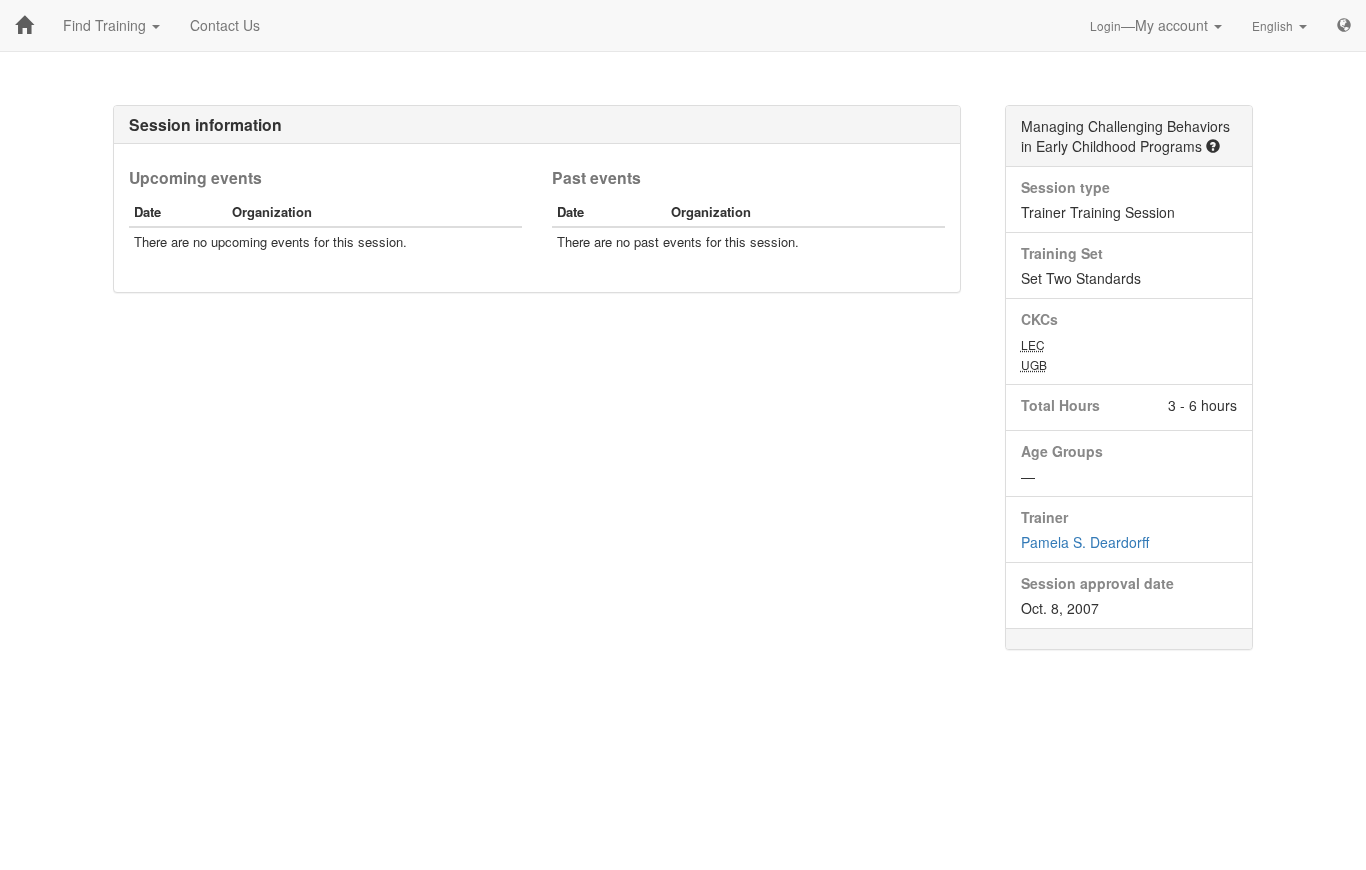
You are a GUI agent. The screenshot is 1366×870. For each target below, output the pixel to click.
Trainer (1044, 517)
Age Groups (1062, 451)
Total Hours (1060, 405)
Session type (1065, 187)
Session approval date (1097, 583)
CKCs (1039, 319)
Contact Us (225, 25)
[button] (1213, 146)
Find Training (106, 25)
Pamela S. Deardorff (1085, 542)
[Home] (24, 25)
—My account (1151, 25)
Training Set (1062, 253)
